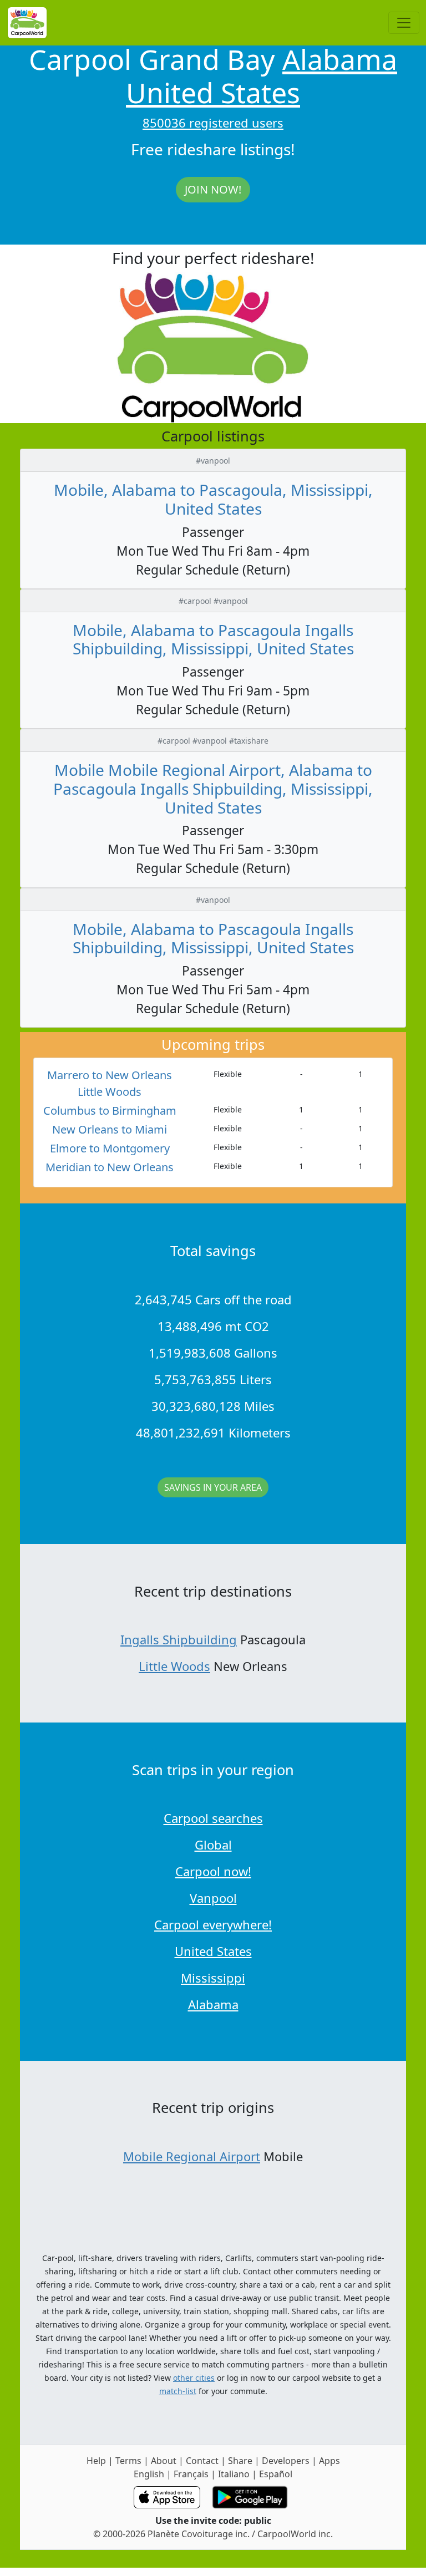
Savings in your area (213, 1487)
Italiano (234, 2474)
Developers (286, 2461)
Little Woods (174, 1666)
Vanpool (213, 1898)
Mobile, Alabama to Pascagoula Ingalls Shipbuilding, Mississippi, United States (213, 639)
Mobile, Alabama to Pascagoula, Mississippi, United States (213, 499)
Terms (128, 2461)
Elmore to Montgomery (110, 1148)
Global (213, 1845)
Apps (329, 2461)
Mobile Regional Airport (192, 2156)
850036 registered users (213, 123)
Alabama (340, 59)
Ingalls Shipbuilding (179, 1639)
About (164, 2461)
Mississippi (213, 1978)
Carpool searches (213, 1818)
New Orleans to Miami (110, 1129)
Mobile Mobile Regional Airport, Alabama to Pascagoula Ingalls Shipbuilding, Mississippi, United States (213, 788)
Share (240, 2461)
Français (191, 2474)
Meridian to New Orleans (110, 1167)
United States (213, 93)
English (149, 2474)
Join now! (213, 189)
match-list (178, 2391)
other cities (194, 2378)
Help (96, 2461)
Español (276, 2474)
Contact (202, 2461)
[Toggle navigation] (404, 23)
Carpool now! (213, 1871)
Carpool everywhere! (213, 1924)
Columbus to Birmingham (110, 1111)
